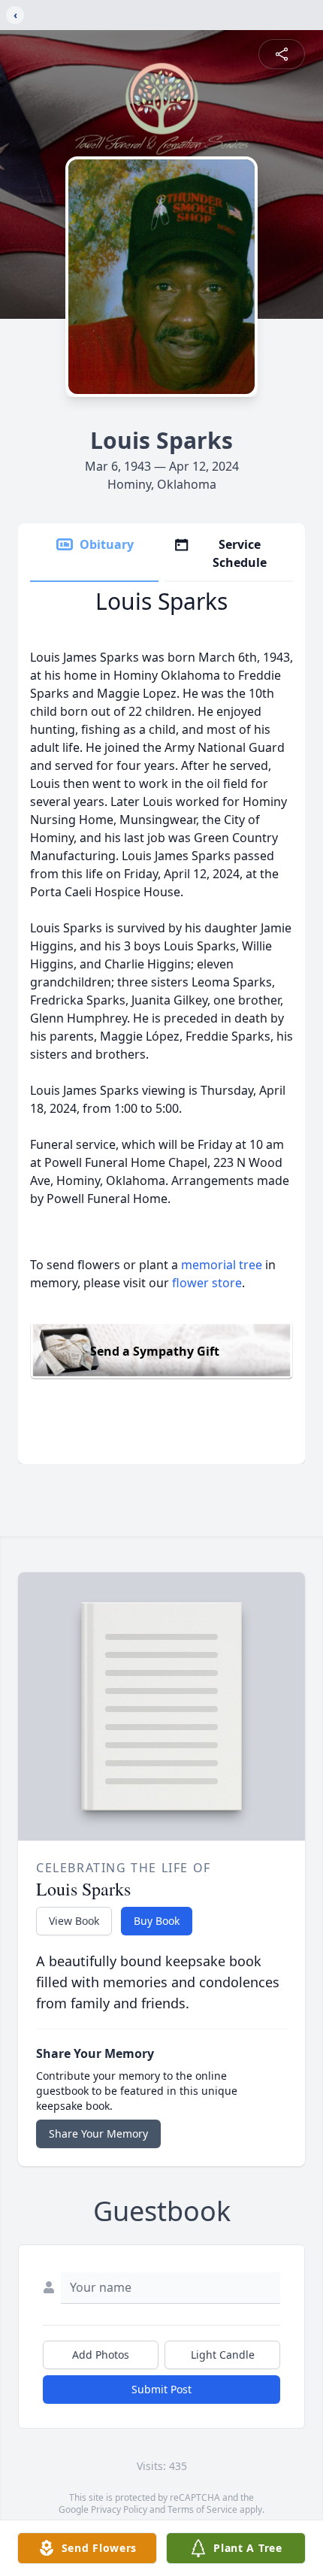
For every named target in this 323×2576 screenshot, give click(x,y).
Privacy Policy (119, 2509)
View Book (74, 1921)
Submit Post (161, 2389)
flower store (207, 1283)
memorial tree (222, 1265)
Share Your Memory (98, 2134)
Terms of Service (202, 2509)
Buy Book (157, 1921)
